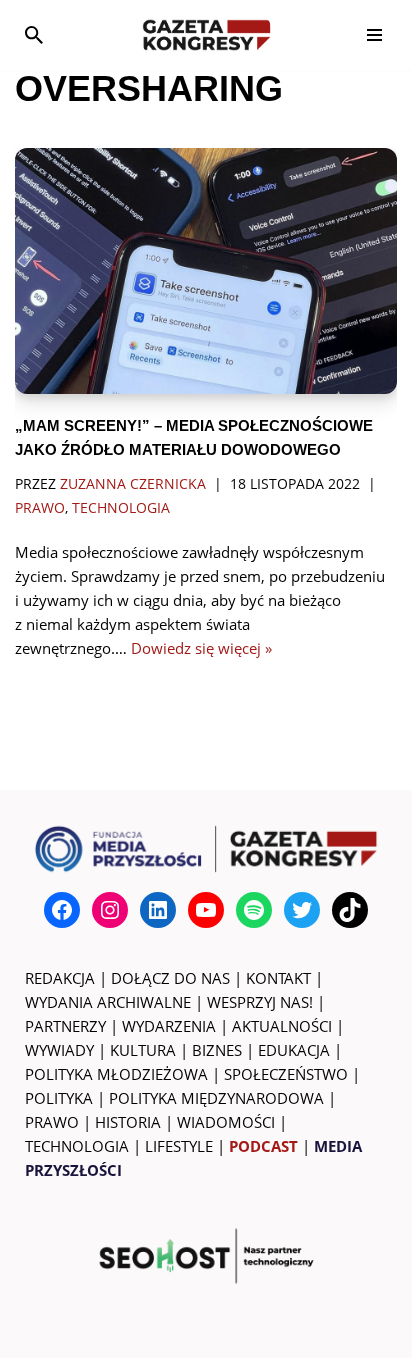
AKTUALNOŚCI (282, 1026)
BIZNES (217, 1050)
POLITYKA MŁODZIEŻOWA (116, 1074)
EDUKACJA (294, 1050)
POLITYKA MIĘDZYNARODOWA (216, 1098)
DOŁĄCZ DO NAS (170, 978)
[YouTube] (206, 910)
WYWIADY (59, 1050)
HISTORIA (128, 1122)
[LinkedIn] (158, 910)
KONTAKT (278, 978)
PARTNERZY (65, 1026)
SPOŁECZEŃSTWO (286, 1074)
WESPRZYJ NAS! (260, 1002)
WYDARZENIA (169, 1026)
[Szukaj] (34, 35)
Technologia (121, 508)
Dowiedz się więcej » (201, 648)
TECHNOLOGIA (77, 1146)
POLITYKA (59, 1098)
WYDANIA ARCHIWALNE (108, 1002)
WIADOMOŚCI (226, 1122)
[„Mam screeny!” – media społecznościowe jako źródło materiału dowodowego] (206, 271)
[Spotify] (254, 910)
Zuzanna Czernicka (133, 484)
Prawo (40, 508)
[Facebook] (62, 910)
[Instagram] (110, 910)
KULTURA (143, 1050)
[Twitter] (302, 910)
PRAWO (52, 1122)
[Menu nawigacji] (374, 35)
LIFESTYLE (179, 1146)
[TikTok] (350, 910)
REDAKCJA (60, 978)
